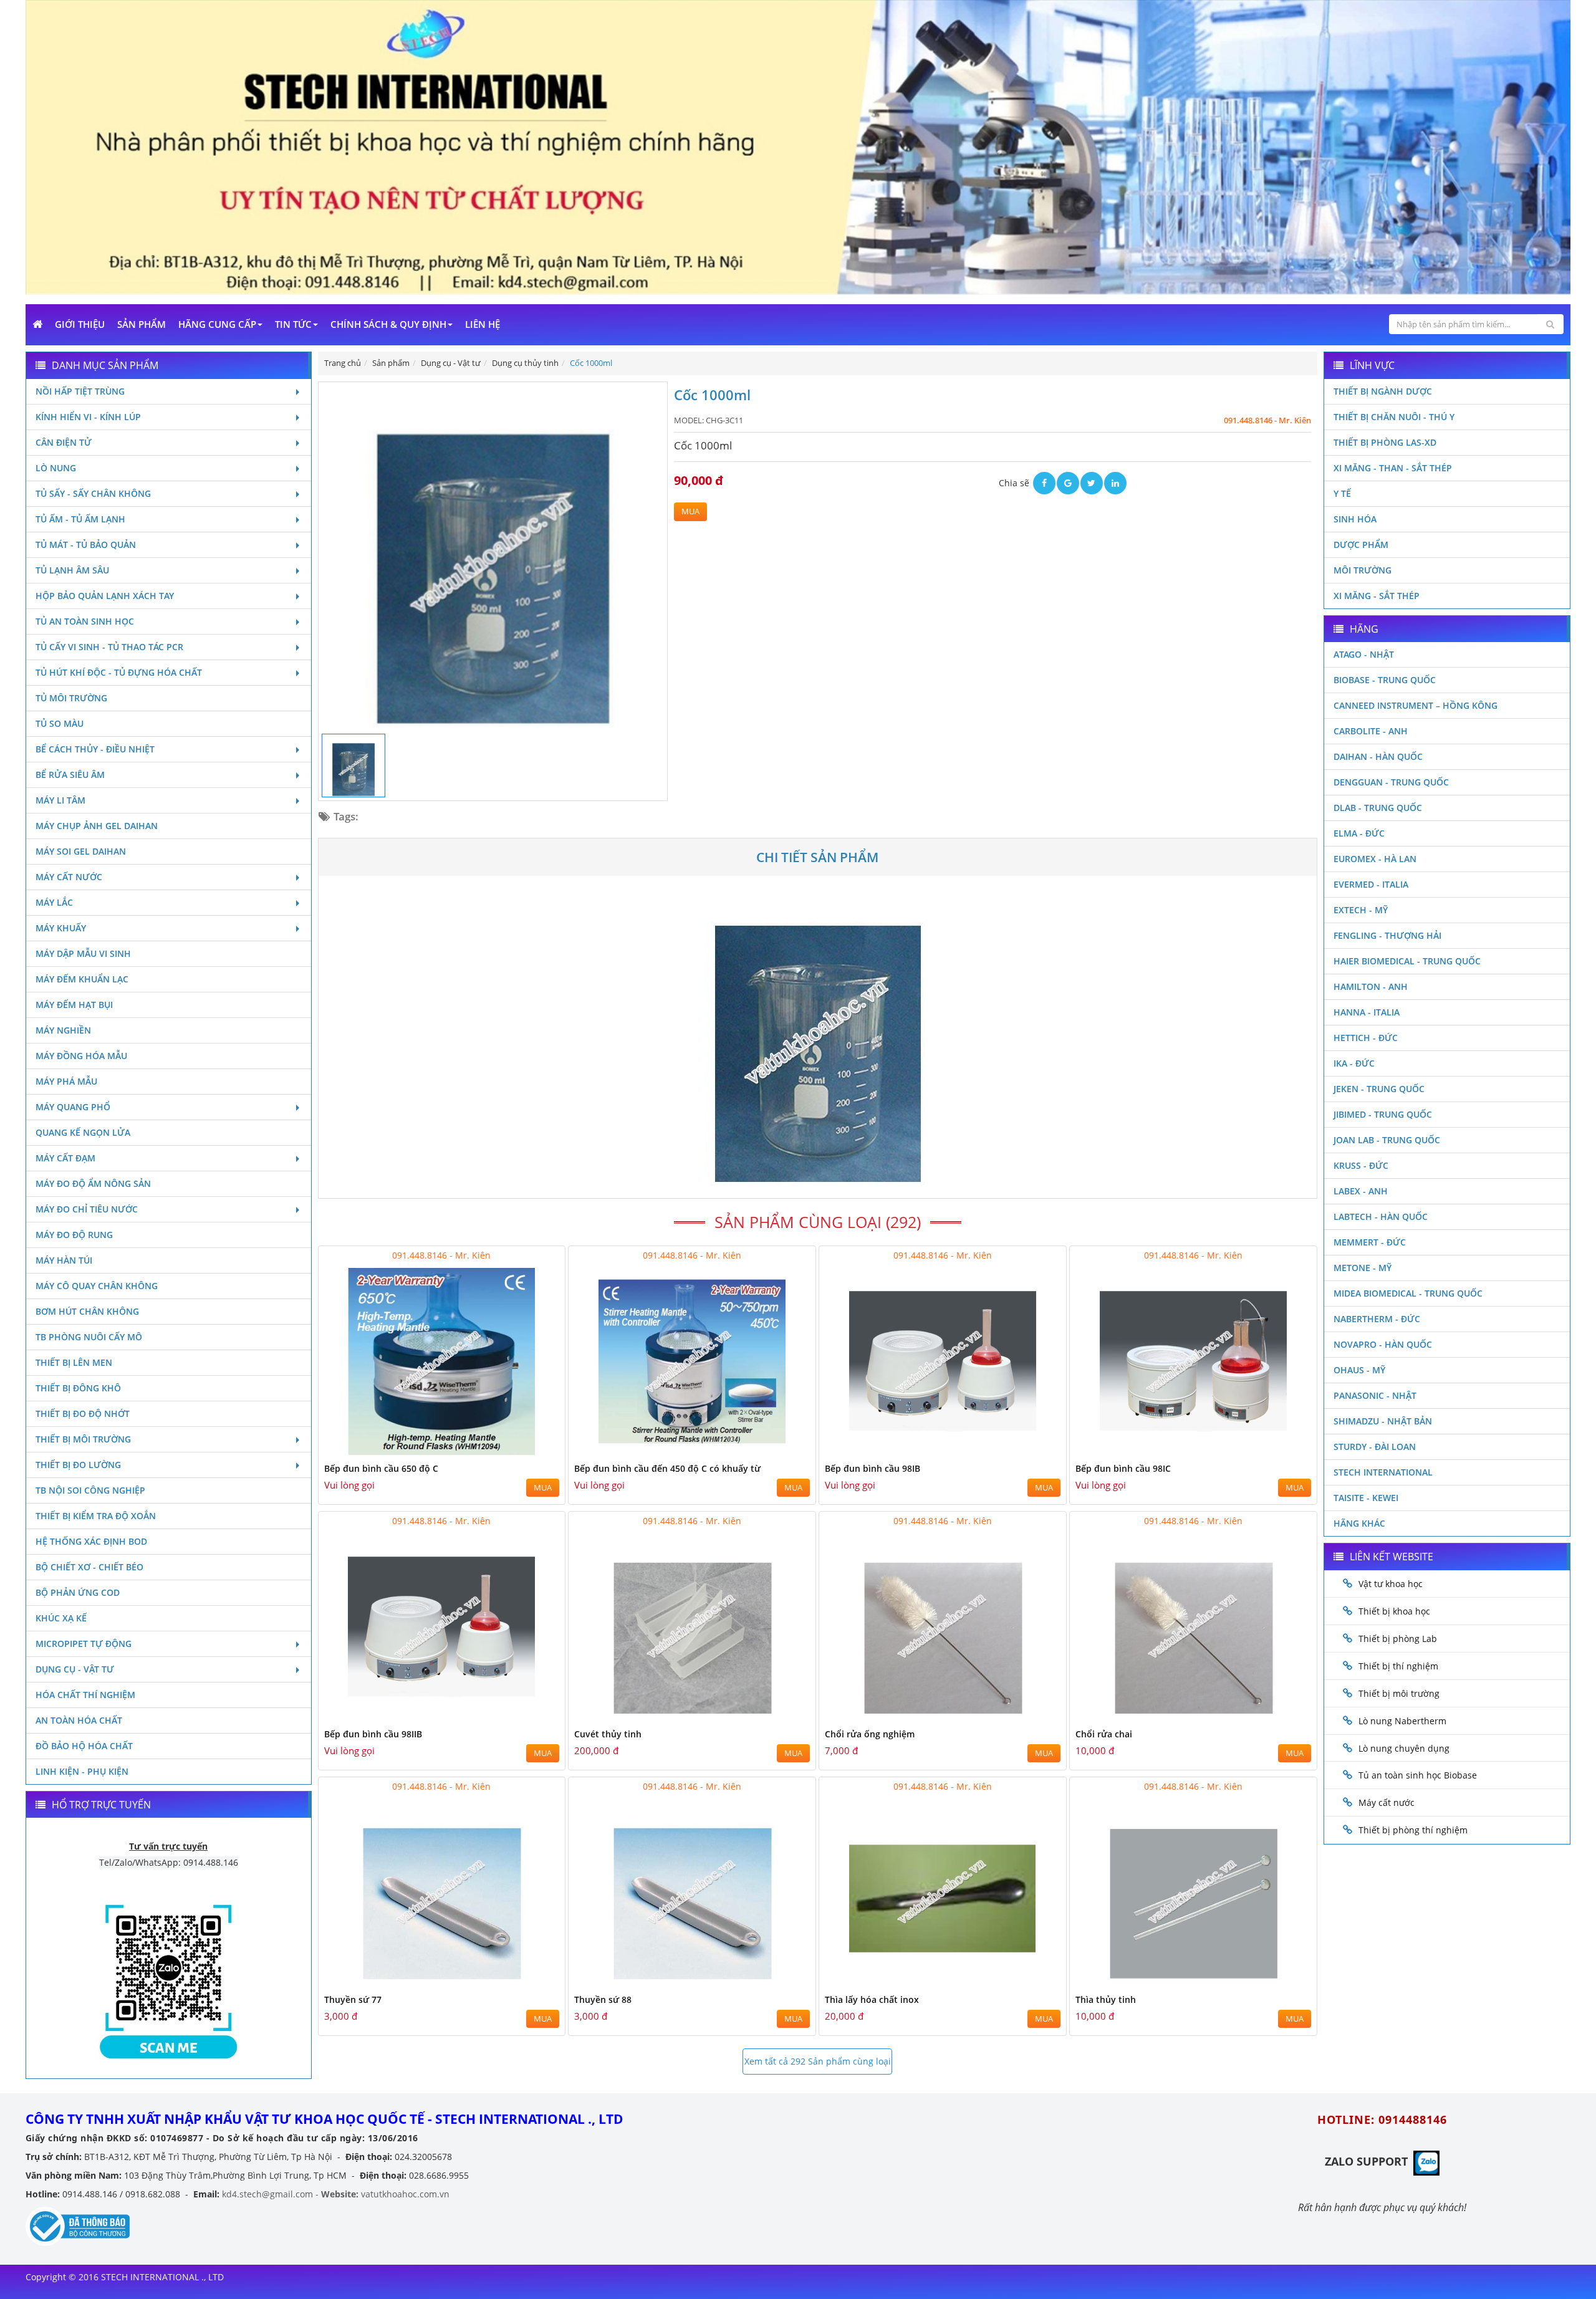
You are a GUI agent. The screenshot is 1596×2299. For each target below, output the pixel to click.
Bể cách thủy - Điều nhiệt (95, 749)
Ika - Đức (1354, 1063)
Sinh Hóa (1355, 519)
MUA (690, 511)
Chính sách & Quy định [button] (388, 324)
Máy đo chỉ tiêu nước (87, 1209)
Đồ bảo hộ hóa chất (84, 1746)
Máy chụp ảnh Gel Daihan (97, 826)
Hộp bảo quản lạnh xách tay (105, 596)
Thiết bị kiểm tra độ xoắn (96, 1516)
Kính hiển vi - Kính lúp (88, 417)
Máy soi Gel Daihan (81, 851)
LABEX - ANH (1361, 1191)
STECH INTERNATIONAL (1383, 1472)
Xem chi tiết (531, 1449)
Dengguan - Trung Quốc (1391, 782)
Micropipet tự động (84, 1644)
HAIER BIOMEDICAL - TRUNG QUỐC (1407, 961)
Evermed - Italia (1371, 884)
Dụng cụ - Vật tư (75, 1669)
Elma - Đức (1359, 833)
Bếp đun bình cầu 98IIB (373, 1734)
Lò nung (56, 468)
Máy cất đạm (65, 1158)
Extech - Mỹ (1361, 910)
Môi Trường (1363, 570)
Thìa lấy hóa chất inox (872, 1999)
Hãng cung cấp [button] (217, 324)
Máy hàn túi (64, 1260)
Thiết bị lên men (74, 1362)
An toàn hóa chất (79, 1720)
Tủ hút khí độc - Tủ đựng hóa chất (119, 672)
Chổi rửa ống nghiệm (870, 1734)
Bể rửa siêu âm (70, 775)
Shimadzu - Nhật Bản (1383, 1421)
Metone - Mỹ (1363, 1268)
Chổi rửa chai (1104, 1734)
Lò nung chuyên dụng (1404, 1748)
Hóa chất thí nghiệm (85, 1695)
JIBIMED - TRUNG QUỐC (1383, 1114)
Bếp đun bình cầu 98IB (873, 1468)
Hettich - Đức (1366, 1038)
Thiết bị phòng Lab (1398, 1639)
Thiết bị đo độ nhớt (83, 1413)
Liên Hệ (483, 324)
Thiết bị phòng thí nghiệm (1413, 1830)
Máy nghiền (63, 1030)
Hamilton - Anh (1371, 986)
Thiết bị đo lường (78, 1465)
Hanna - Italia (1367, 1012)
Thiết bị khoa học (1394, 1611)
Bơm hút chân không (87, 1311)
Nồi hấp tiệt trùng (80, 391)
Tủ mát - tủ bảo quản (86, 545)
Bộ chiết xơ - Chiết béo (89, 1567)
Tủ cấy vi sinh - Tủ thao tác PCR (109, 647)
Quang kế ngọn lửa (83, 1132)
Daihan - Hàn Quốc (1378, 756)
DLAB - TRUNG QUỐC (1378, 808)
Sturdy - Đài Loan (1375, 1447)
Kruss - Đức (1361, 1165)
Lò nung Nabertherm (1402, 1721)
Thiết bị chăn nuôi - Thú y (1394, 417)
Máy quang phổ (73, 1107)
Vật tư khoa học (1391, 1584)
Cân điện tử (64, 442)
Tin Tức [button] (293, 324)
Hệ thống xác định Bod (91, 1541)
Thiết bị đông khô (78, 1388)
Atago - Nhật (1364, 654)
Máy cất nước (69, 877)
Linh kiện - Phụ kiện (82, 1771)
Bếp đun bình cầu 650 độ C (381, 1468)
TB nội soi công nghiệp (90, 1490)
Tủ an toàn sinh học (85, 621)
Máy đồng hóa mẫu (81, 1056)
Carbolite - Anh (1371, 731)
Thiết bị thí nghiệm (1398, 1666)
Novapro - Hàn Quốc (1383, 1344)
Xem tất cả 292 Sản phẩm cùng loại (818, 2061)
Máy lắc (54, 902)
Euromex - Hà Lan (1375, 859)
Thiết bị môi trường (83, 1439)
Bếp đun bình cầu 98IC (1123, 1468)
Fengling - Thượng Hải (1387, 935)
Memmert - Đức (1370, 1242)
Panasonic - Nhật (1375, 1395)
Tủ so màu (60, 723)
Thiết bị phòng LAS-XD (1385, 442)
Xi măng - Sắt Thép (1377, 596)
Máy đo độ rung (74, 1235)
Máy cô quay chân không (97, 1286)
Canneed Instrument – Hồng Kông (1416, 705)
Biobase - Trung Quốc (1385, 680)
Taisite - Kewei (1366, 1498)
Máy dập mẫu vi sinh (83, 953)
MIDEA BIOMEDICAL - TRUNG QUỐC (1408, 1293)
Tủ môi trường (71, 698)
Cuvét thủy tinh (608, 1734)
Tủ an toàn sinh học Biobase (1418, 1775)
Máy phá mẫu (66, 1081)
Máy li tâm (60, 800)
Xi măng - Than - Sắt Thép (1393, 468)
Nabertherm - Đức (1377, 1319)
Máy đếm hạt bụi (74, 1005)
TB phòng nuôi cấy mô (89, 1337)
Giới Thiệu (80, 324)
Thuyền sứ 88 (603, 1999)
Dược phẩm (1361, 545)
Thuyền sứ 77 (353, 1999)
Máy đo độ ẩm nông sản (93, 1183)
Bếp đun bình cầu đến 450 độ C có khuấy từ (667, 1468)
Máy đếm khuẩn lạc (82, 979)
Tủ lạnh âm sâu (72, 570)
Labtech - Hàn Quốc (1381, 1217)
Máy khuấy (61, 928)
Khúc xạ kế (61, 1618)
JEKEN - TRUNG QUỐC (1379, 1089)
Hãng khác (1359, 1523)
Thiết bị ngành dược (1383, 391)
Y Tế (1342, 493)
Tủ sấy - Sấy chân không (93, 493)
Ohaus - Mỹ (1359, 1370)
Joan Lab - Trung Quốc (1387, 1140)
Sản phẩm (142, 324)
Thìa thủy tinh (1106, 1999)
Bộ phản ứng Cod (78, 1592)
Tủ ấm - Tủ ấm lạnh (80, 519)
